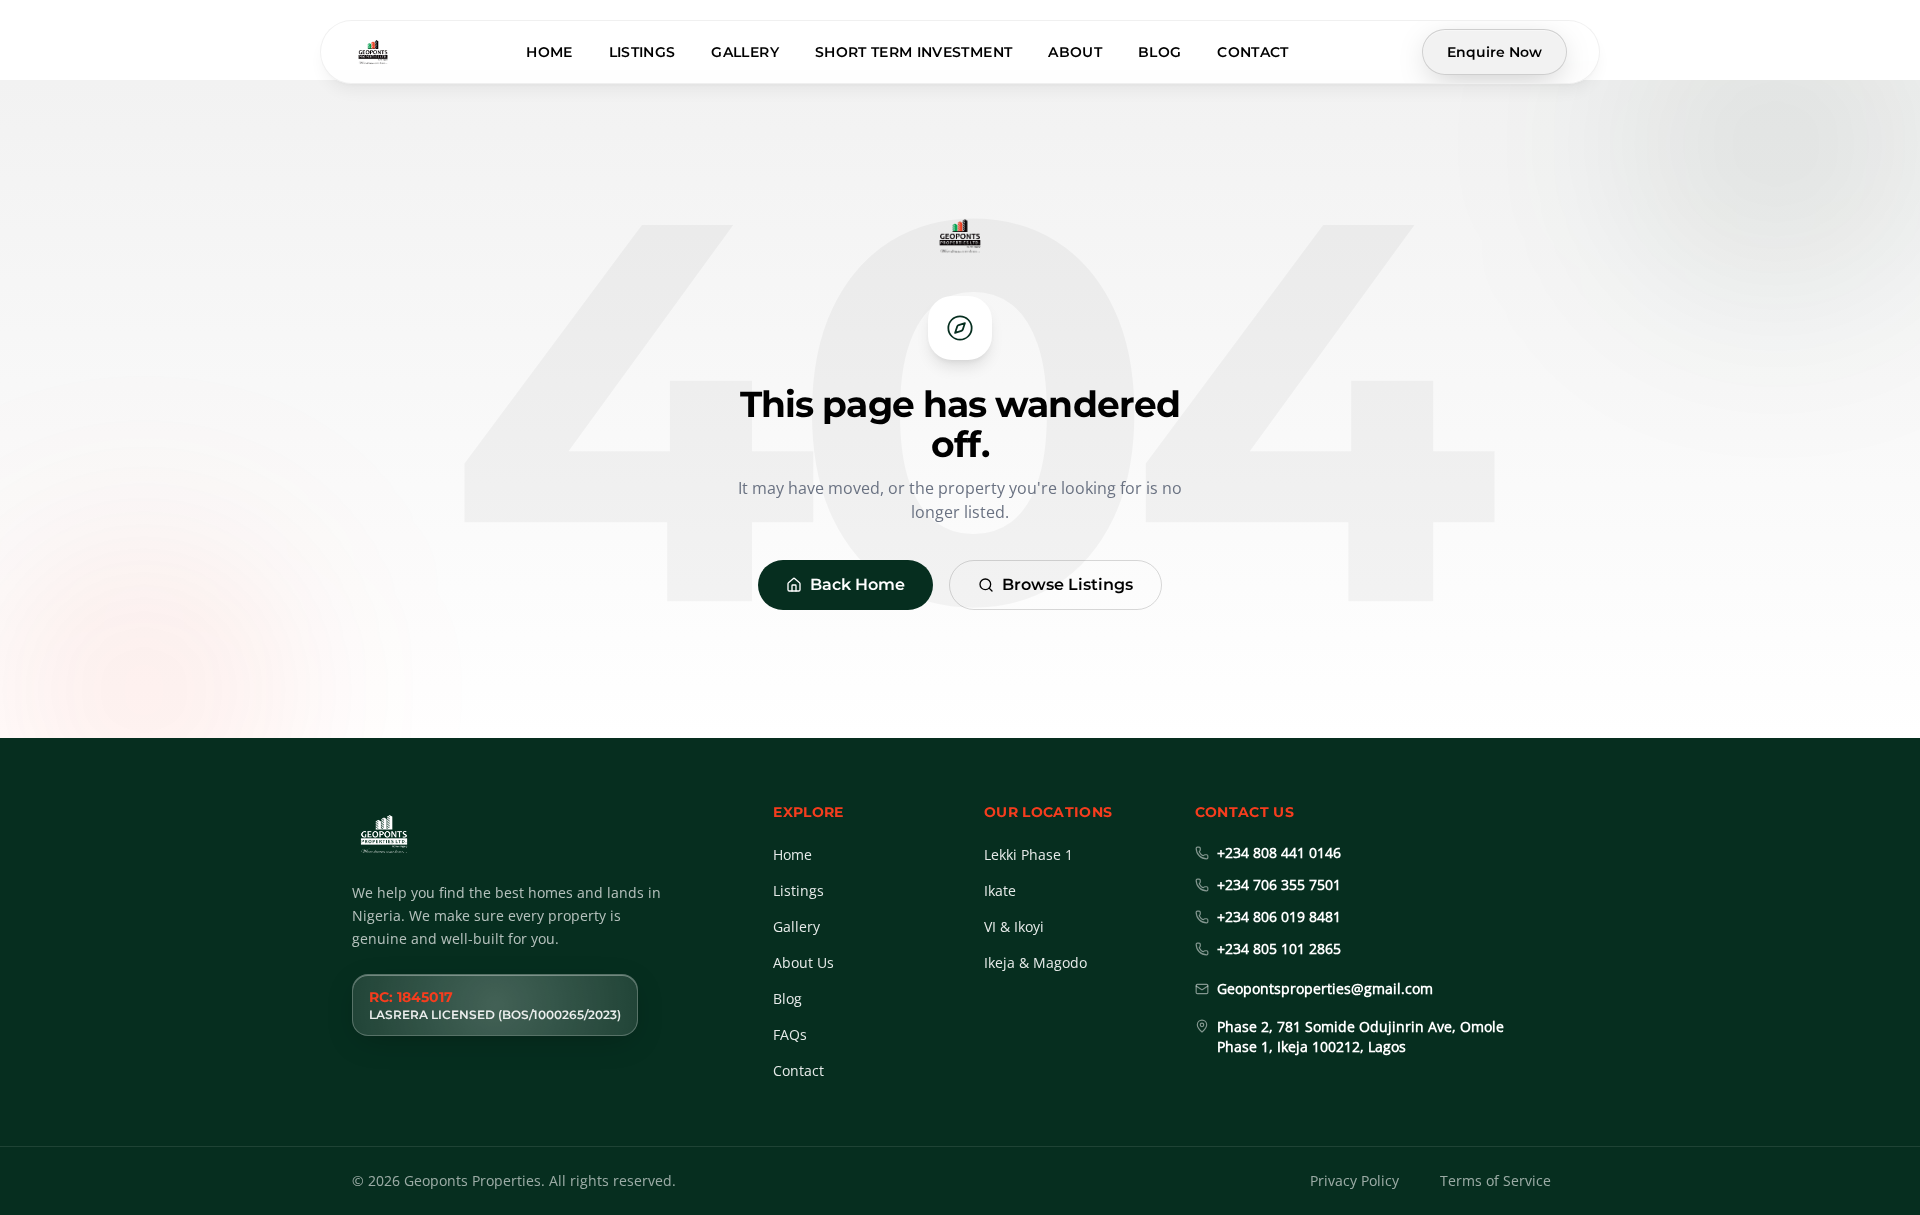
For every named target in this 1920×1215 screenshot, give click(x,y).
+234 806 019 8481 (1279, 916)
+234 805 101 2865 (1279, 948)
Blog (1159, 52)
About (1075, 52)
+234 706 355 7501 (1279, 884)
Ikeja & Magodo (1035, 962)
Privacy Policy (1354, 1180)
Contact (1252, 52)
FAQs (790, 1034)
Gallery (744, 52)
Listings (642, 52)
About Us (803, 962)
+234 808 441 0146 (1279, 852)
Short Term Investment (913, 52)
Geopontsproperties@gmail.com (1325, 988)
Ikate (1000, 890)
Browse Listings (1067, 584)
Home (549, 52)
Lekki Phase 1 (1028, 854)
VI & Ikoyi (1014, 926)
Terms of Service (1495, 1180)
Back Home (857, 584)
